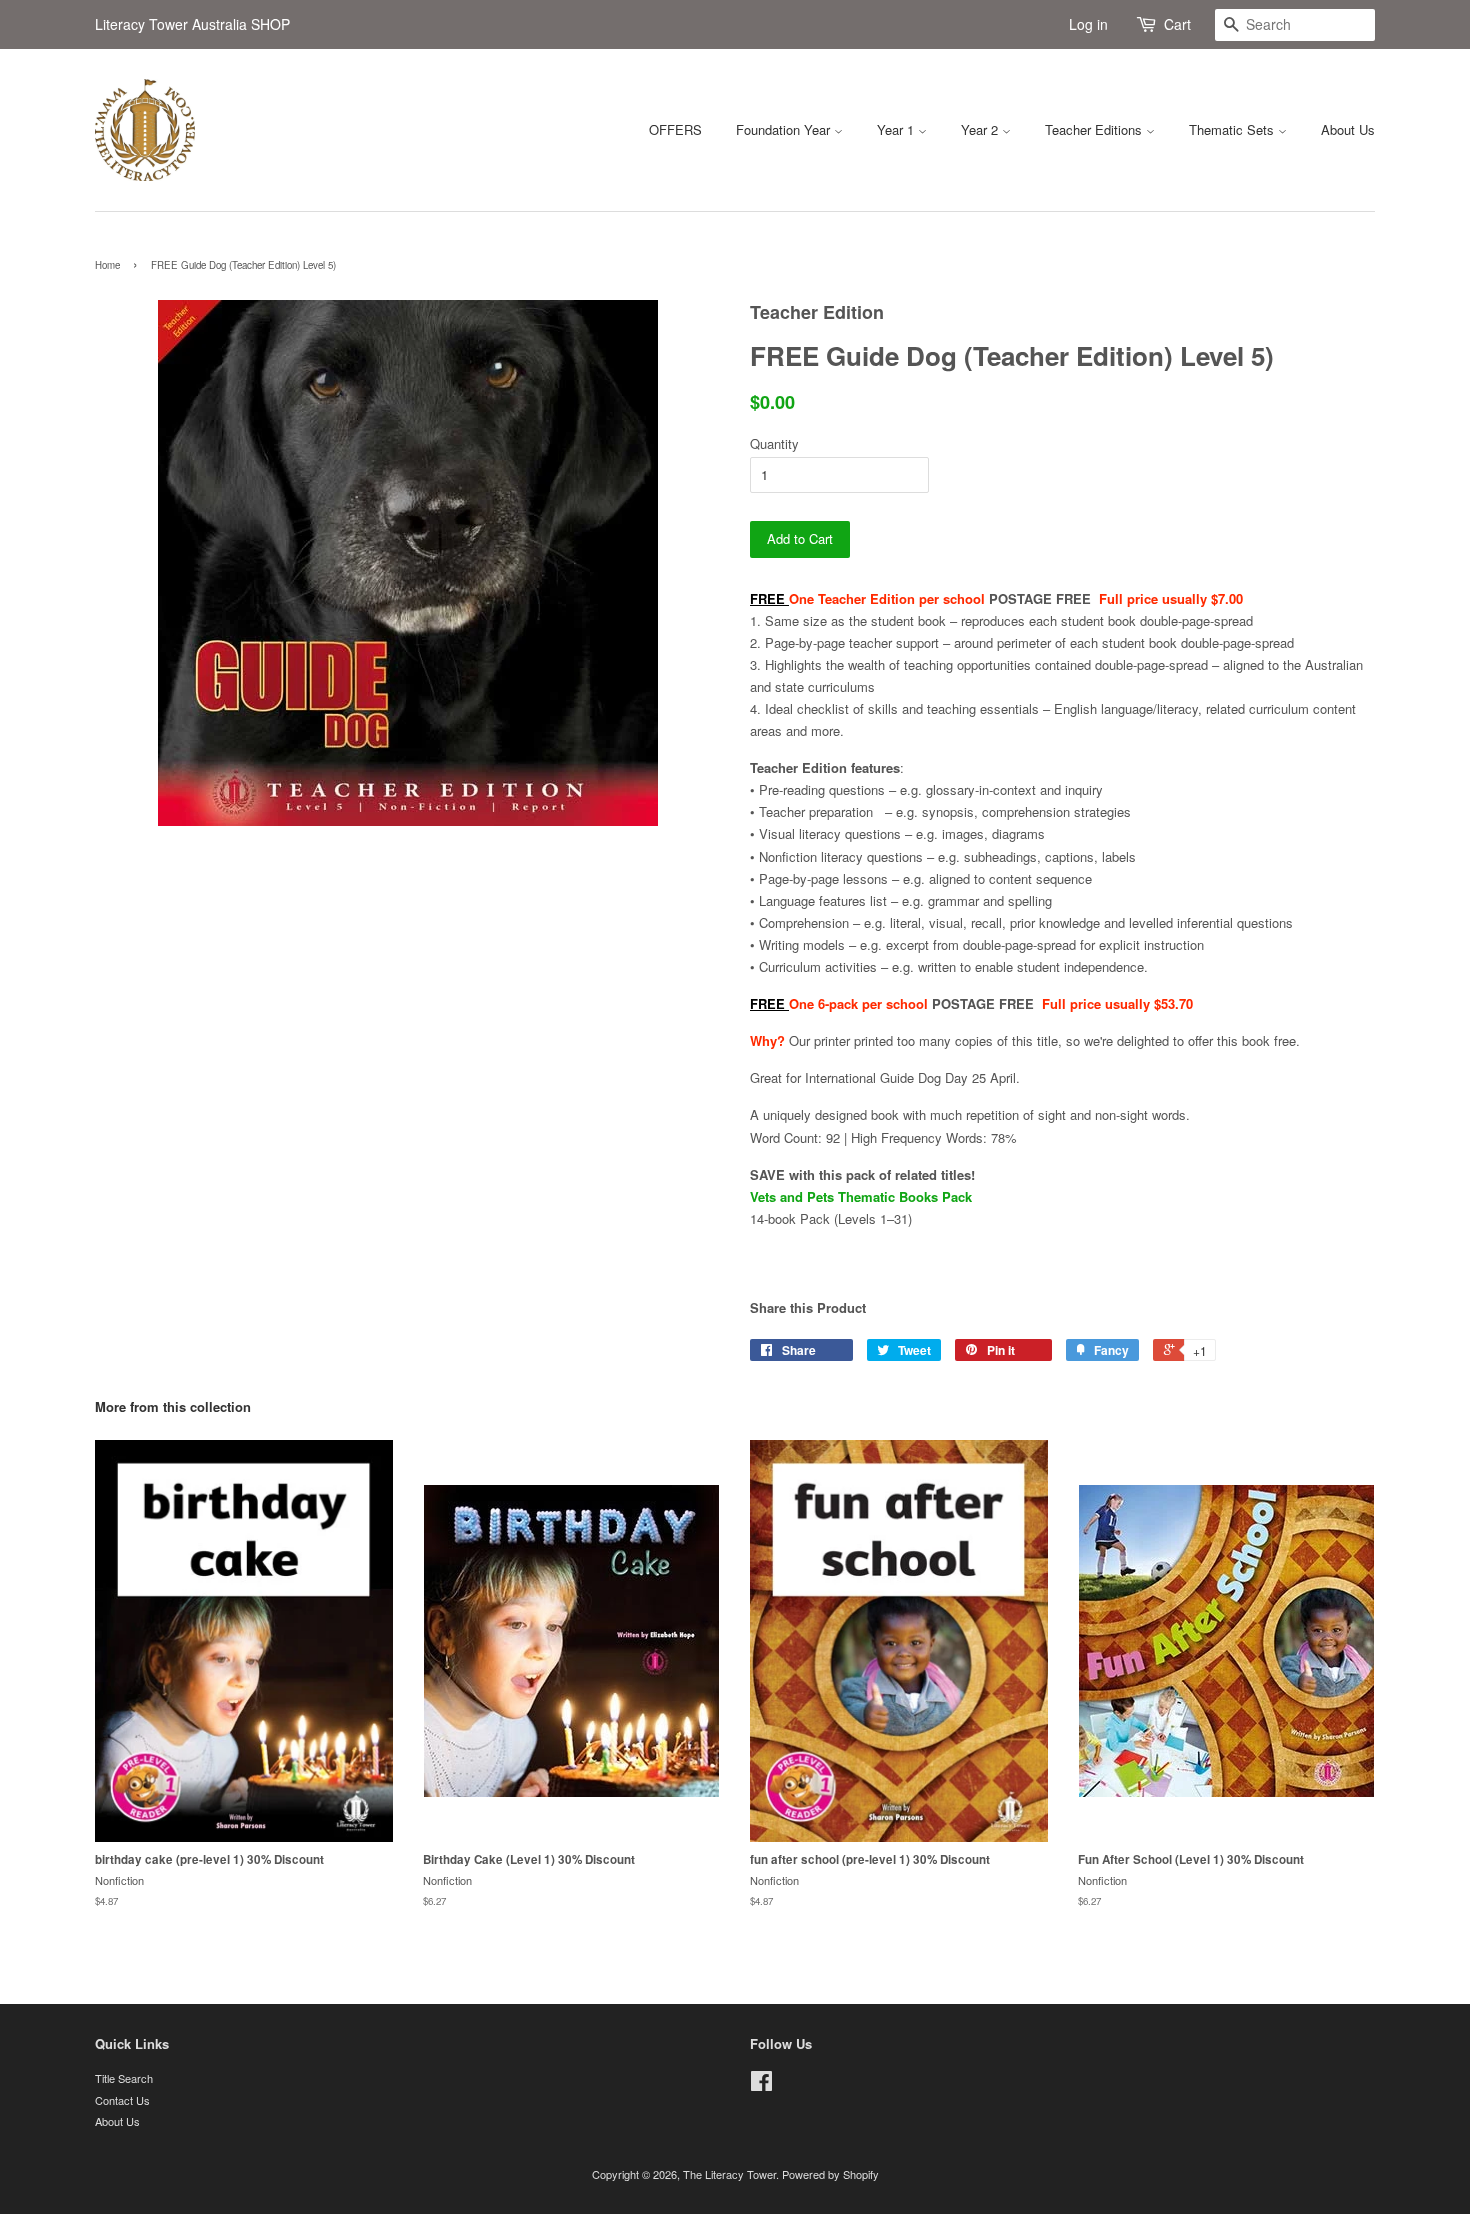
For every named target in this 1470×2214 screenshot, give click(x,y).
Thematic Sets (1233, 129)
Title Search (124, 2078)
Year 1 (897, 129)
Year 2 (981, 129)
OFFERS (675, 129)
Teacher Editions (1095, 129)
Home (107, 265)
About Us (1348, 129)
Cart (1177, 24)
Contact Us (122, 2100)
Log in (1088, 24)
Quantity (774, 443)
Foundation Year (785, 129)
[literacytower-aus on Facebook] (761, 2085)
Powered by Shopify (830, 2174)
